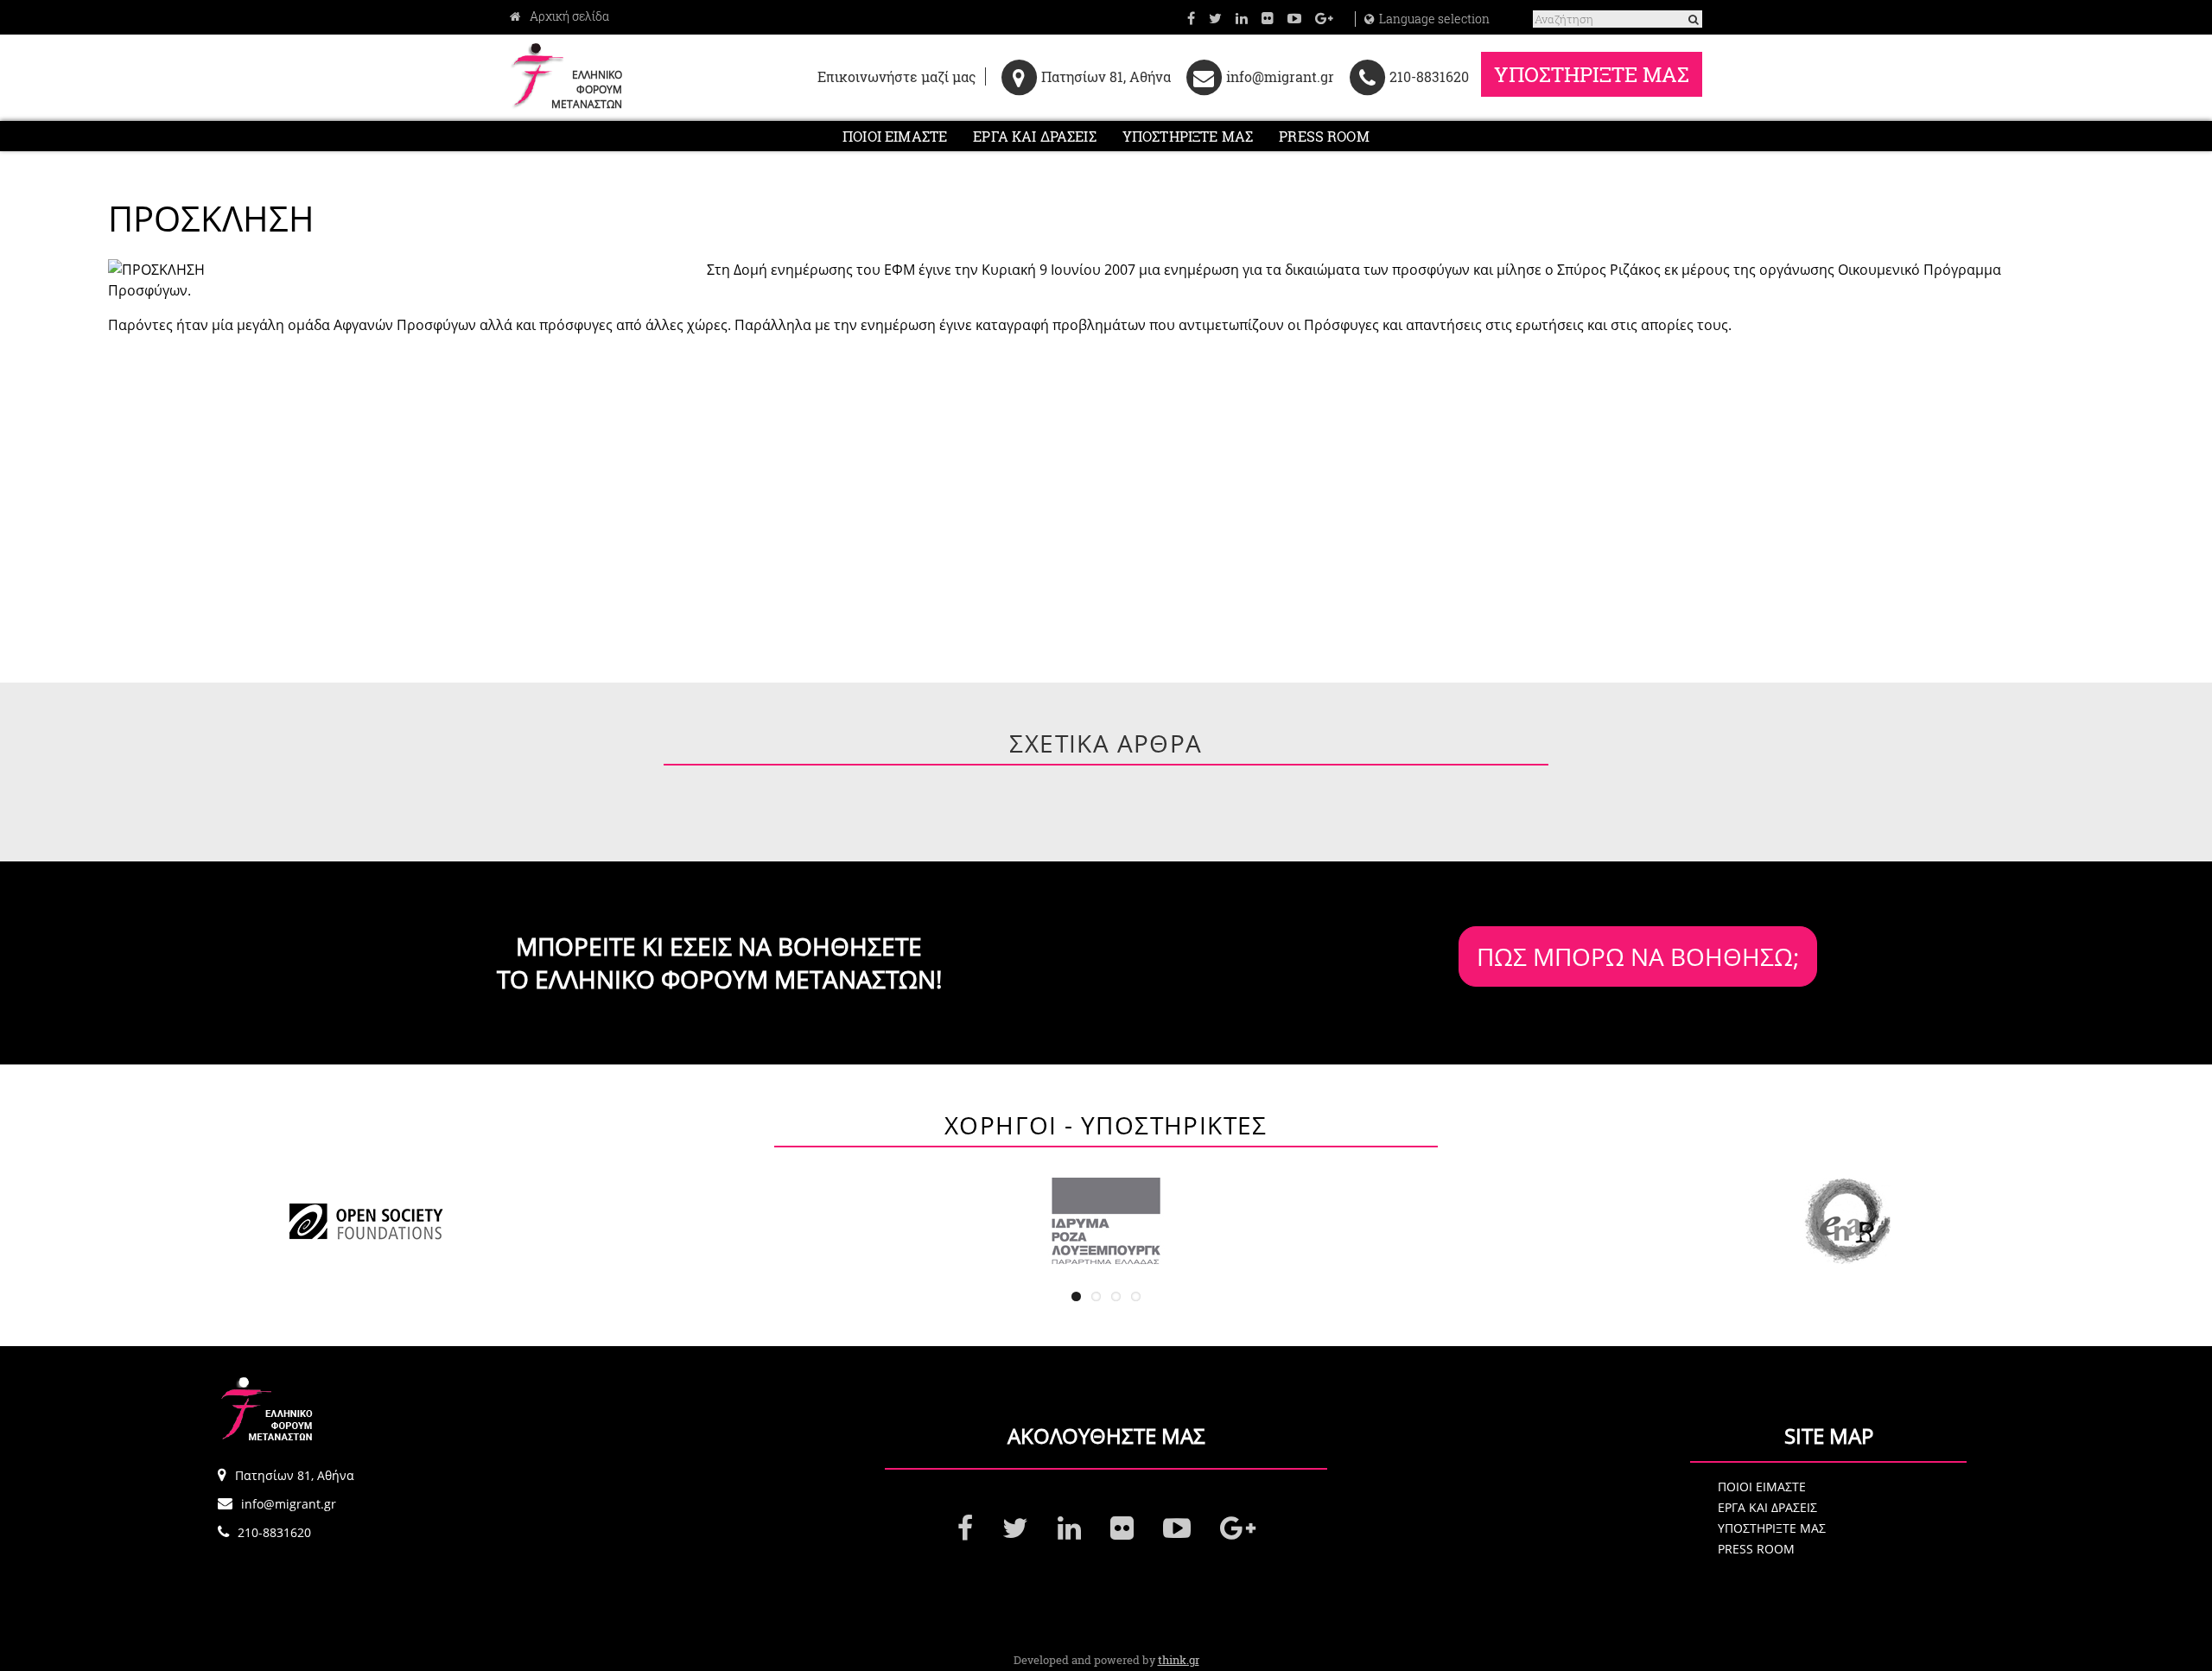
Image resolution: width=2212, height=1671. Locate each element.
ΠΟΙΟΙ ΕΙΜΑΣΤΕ (895, 136)
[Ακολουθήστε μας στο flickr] (1268, 18)
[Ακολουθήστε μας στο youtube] (1294, 18)
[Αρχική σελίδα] (559, 16)
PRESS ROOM (1324, 136)
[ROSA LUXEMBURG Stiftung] (1106, 1221)
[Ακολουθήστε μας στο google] (1324, 18)
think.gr (1179, 1660)
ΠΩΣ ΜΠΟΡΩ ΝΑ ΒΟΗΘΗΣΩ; (1638, 956)
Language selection (1434, 19)
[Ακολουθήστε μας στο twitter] (1215, 18)
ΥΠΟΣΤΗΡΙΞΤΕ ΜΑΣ (1592, 74)
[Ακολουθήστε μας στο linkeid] (1242, 18)
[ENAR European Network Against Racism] (1847, 1221)
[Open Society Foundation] (365, 1221)
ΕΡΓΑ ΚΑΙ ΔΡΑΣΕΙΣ (1035, 136)
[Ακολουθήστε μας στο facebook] (1191, 18)
